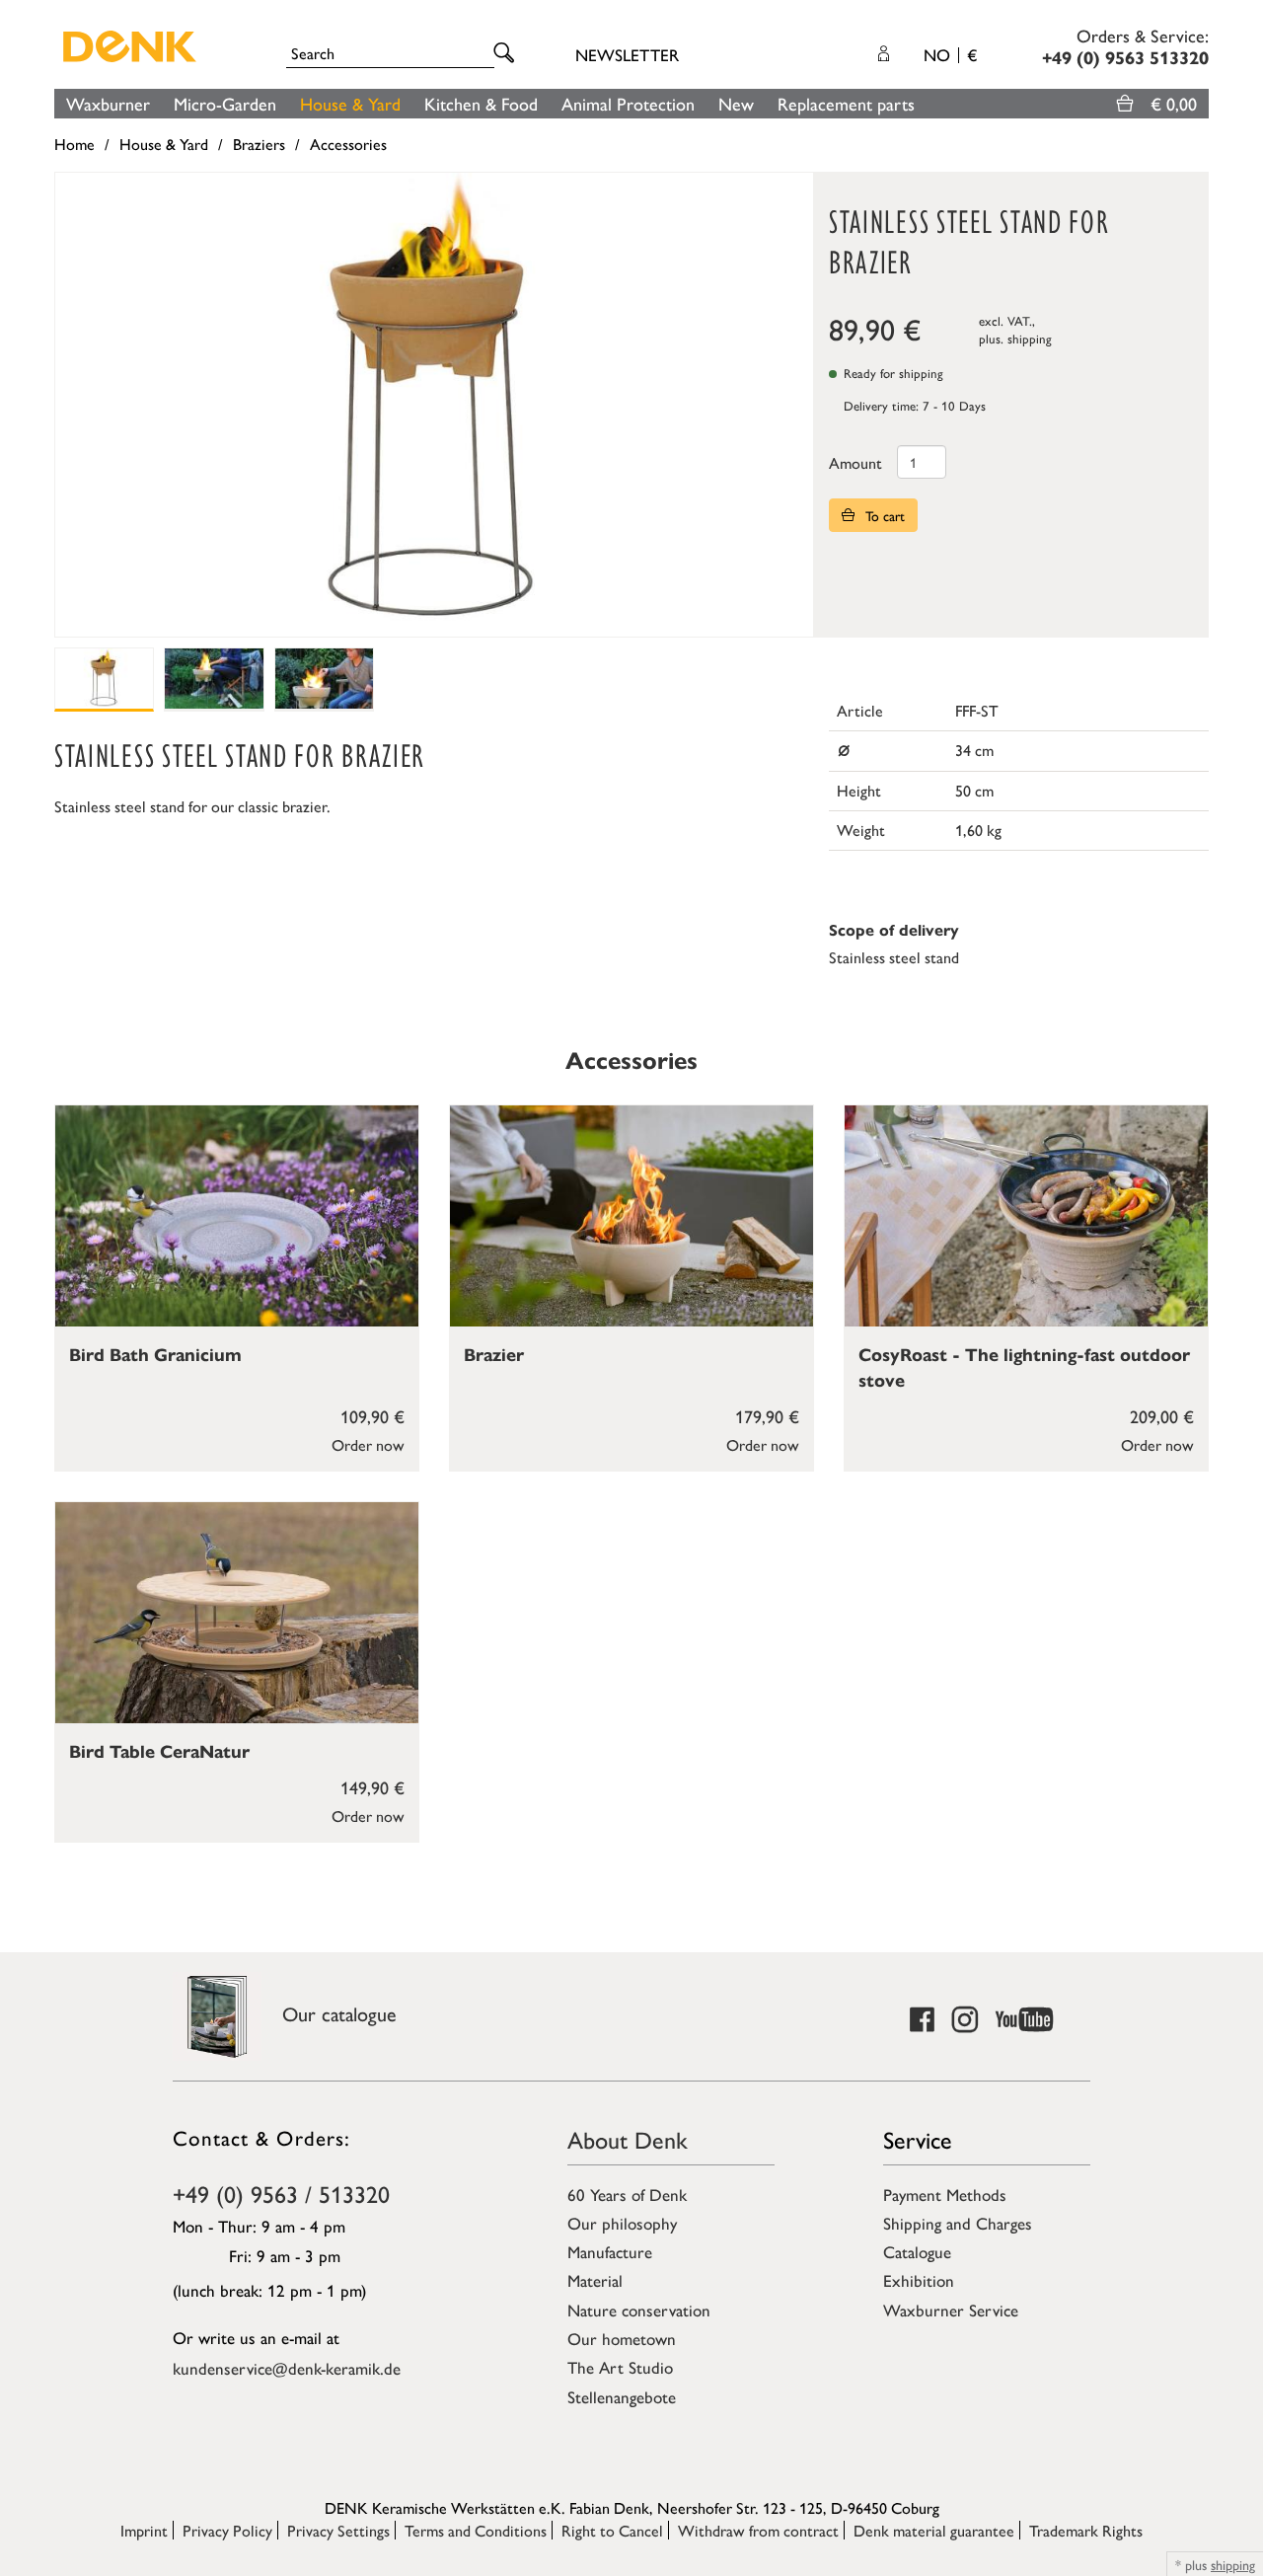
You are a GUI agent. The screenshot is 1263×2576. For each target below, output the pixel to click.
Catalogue (917, 2251)
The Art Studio (620, 2367)
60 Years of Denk (627, 2194)
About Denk (628, 2139)
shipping (1030, 338)
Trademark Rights (1086, 2530)
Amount (855, 462)
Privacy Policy (227, 2530)
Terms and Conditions (476, 2530)
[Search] (507, 54)
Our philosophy (622, 2223)
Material (595, 2280)
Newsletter (627, 54)
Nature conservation (639, 2310)
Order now (368, 1444)
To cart (883, 515)
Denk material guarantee (934, 2530)
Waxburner (108, 103)
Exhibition (919, 2280)
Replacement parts (846, 103)
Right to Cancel (612, 2530)
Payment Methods (945, 2194)
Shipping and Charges (958, 2223)
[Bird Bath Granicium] (237, 1216)
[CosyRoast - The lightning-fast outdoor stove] (1026, 1216)
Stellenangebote (622, 2396)
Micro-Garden (225, 103)
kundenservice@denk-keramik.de (287, 2368)
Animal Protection (628, 103)
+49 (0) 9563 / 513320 (281, 2193)
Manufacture (610, 2251)
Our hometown (622, 2338)
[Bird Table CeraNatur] (237, 1613)
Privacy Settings (338, 2530)
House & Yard (350, 103)
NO (950, 54)
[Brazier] (631, 1216)
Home (74, 144)
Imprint (144, 2530)
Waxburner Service (951, 2310)
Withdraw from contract (758, 2530)
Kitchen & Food (481, 103)
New (736, 103)
